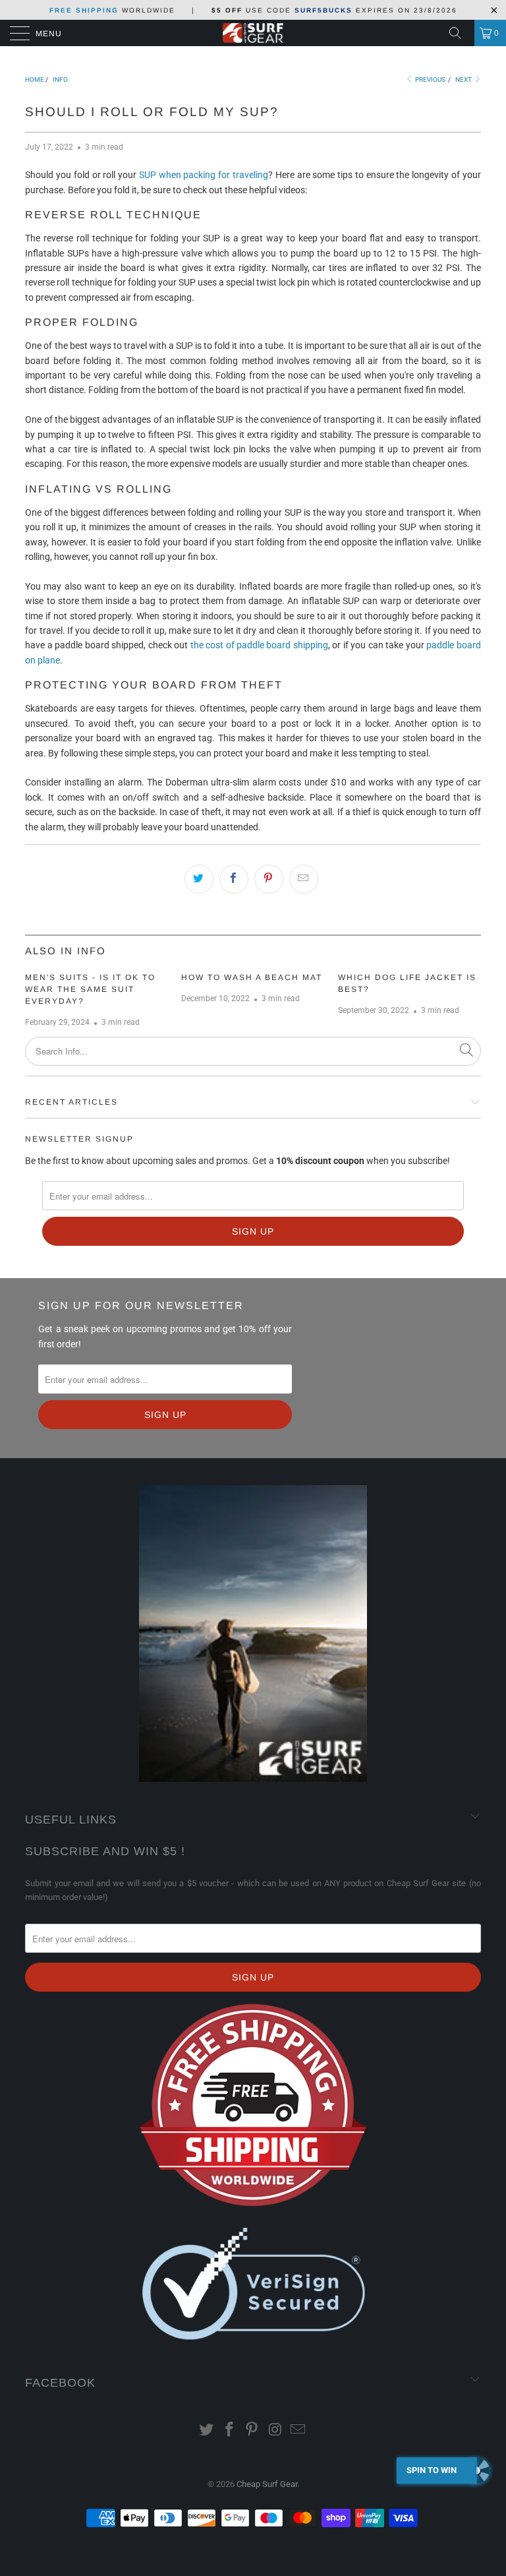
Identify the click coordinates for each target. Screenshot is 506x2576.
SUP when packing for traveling (204, 175)
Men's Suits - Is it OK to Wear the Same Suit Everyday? (90, 989)
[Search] (460, 33)
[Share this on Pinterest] (269, 879)
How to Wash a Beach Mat (252, 977)
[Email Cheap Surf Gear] (298, 2431)
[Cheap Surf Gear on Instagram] (275, 2431)
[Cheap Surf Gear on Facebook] (229, 2431)
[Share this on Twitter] (199, 879)
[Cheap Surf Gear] (253, 33)
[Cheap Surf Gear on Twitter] (207, 2431)
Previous (430, 79)
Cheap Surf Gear (267, 2484)
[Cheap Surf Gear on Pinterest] (252, 2431)
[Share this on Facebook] (234, 879)
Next (464, 79)
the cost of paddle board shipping (259, 645)
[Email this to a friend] (304, 879)
